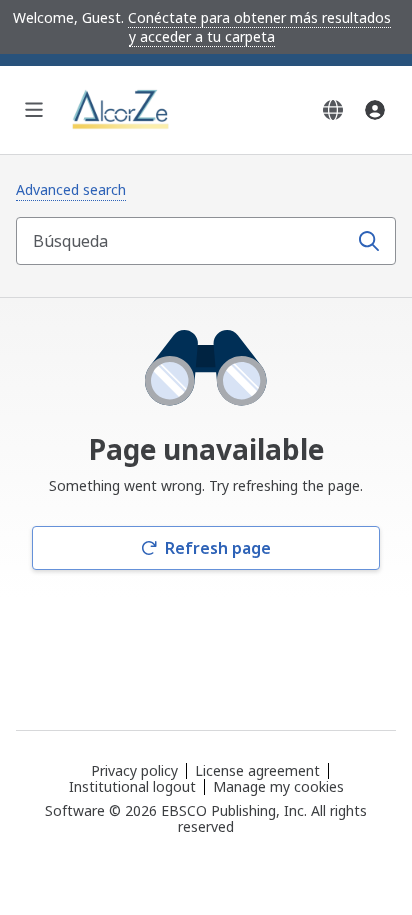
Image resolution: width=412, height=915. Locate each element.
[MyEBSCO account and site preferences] (375, 110)
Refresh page (218, 548)
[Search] (369, 241)
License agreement (257, 770)
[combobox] (184, 241)
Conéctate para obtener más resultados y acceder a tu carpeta (259, 27)
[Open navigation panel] (34, 110)
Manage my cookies (278, 787)
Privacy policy (134, 770)
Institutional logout (132, 786)
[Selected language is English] (333, 110)
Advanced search (71, 189)
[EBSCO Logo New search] (122, 110)
